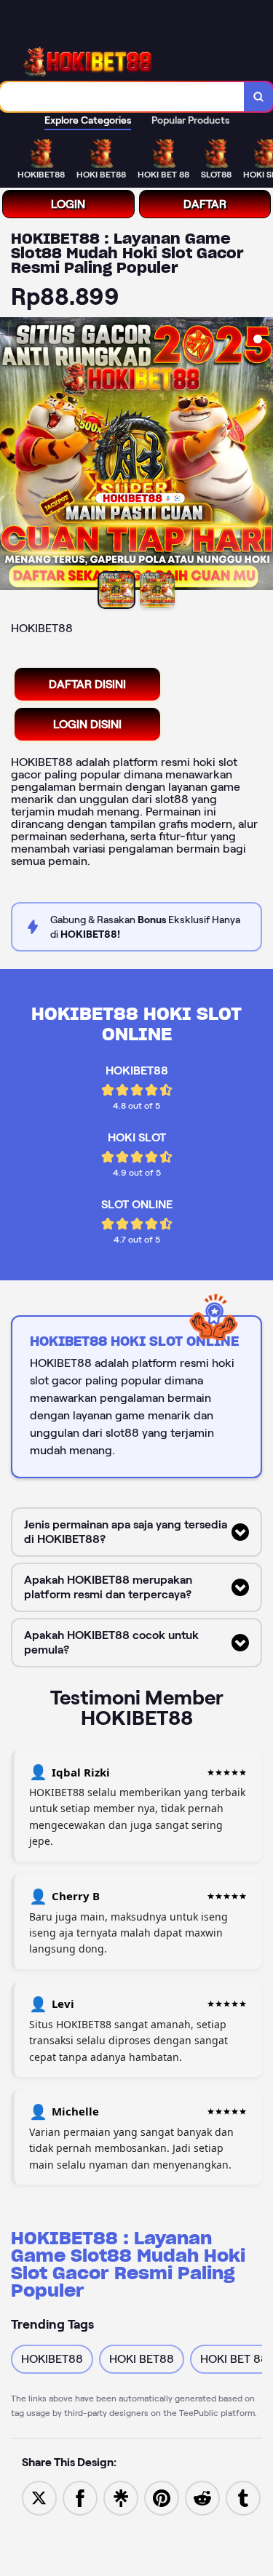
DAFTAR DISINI (87, 684)
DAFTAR (205, 204)
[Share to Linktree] (121, 2497)
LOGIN (68, 204)
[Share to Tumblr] (243, 2497)
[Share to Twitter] (39, 2497)
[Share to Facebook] (80, 2497)
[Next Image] (261, 456)
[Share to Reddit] (202, 2497)
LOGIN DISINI (87, 724)
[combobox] (122, 97)
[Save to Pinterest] (162, 2497)
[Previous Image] (12, 456)
